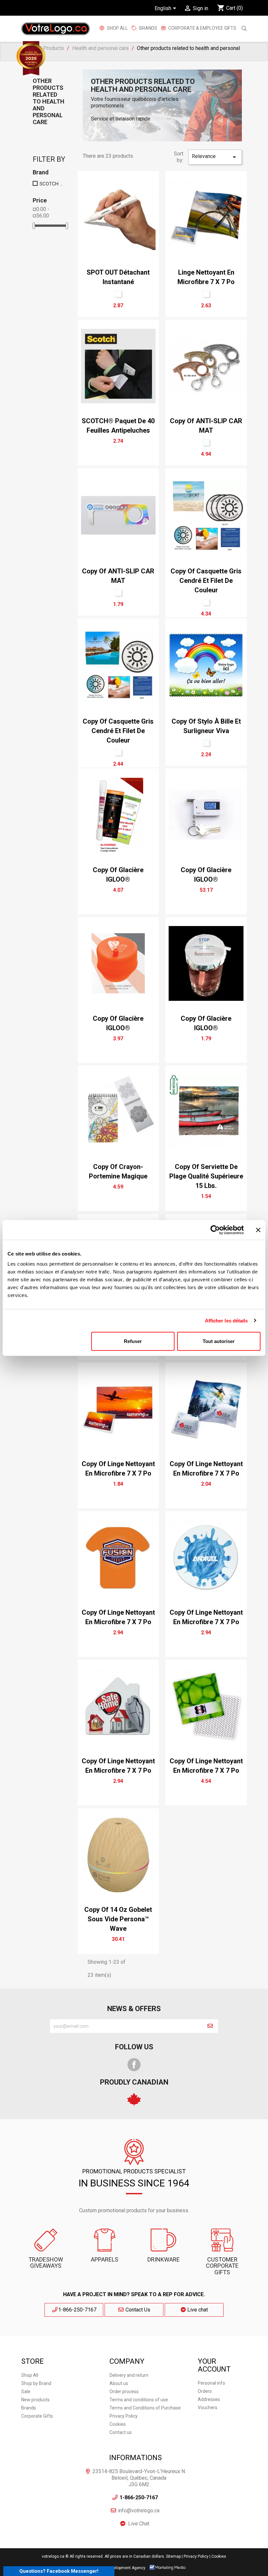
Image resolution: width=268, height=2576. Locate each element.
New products (35, 2400)
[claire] (206, 442)
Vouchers (208, 2408)
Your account (214, 2365)
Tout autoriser (219, 1341)
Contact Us (137, 2310)
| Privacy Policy (195, 2556)
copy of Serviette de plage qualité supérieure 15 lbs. (206, 1176)
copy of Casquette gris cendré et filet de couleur (206, 581)
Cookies (118, 2424)
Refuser (133, 1341)
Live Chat (139, 2524)
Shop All (117, 28)
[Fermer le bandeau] (258, 1230)
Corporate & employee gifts (202, 28)
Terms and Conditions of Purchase (145, 2408)
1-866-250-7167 (77, 2310)
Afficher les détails (226, 1320)
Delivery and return (129, 2375)
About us (119, 2383)
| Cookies (218, 2556)
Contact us (121, 2432)
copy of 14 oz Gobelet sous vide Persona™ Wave (118, 1919)
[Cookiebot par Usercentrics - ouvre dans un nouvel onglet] (215, 1230)
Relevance (215, 157)
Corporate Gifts (37, 2416)
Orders (205, 2391)
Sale (26, 2392)
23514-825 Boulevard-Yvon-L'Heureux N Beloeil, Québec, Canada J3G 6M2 (139, 2478)
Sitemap (173, 2556)
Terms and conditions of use (139, 2400)
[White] (118, 294)
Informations (135, 2458)
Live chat (197, 2310)
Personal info (211, 2383)
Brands (29, 2408)
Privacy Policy (124, 2416)
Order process (124, 2392)
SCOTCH (51, 184)
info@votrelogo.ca (139, 2511)
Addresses (209, 2399)
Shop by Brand (36, 2383)
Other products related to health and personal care (49, 101)
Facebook (134, 2065)
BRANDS (148, 28)
